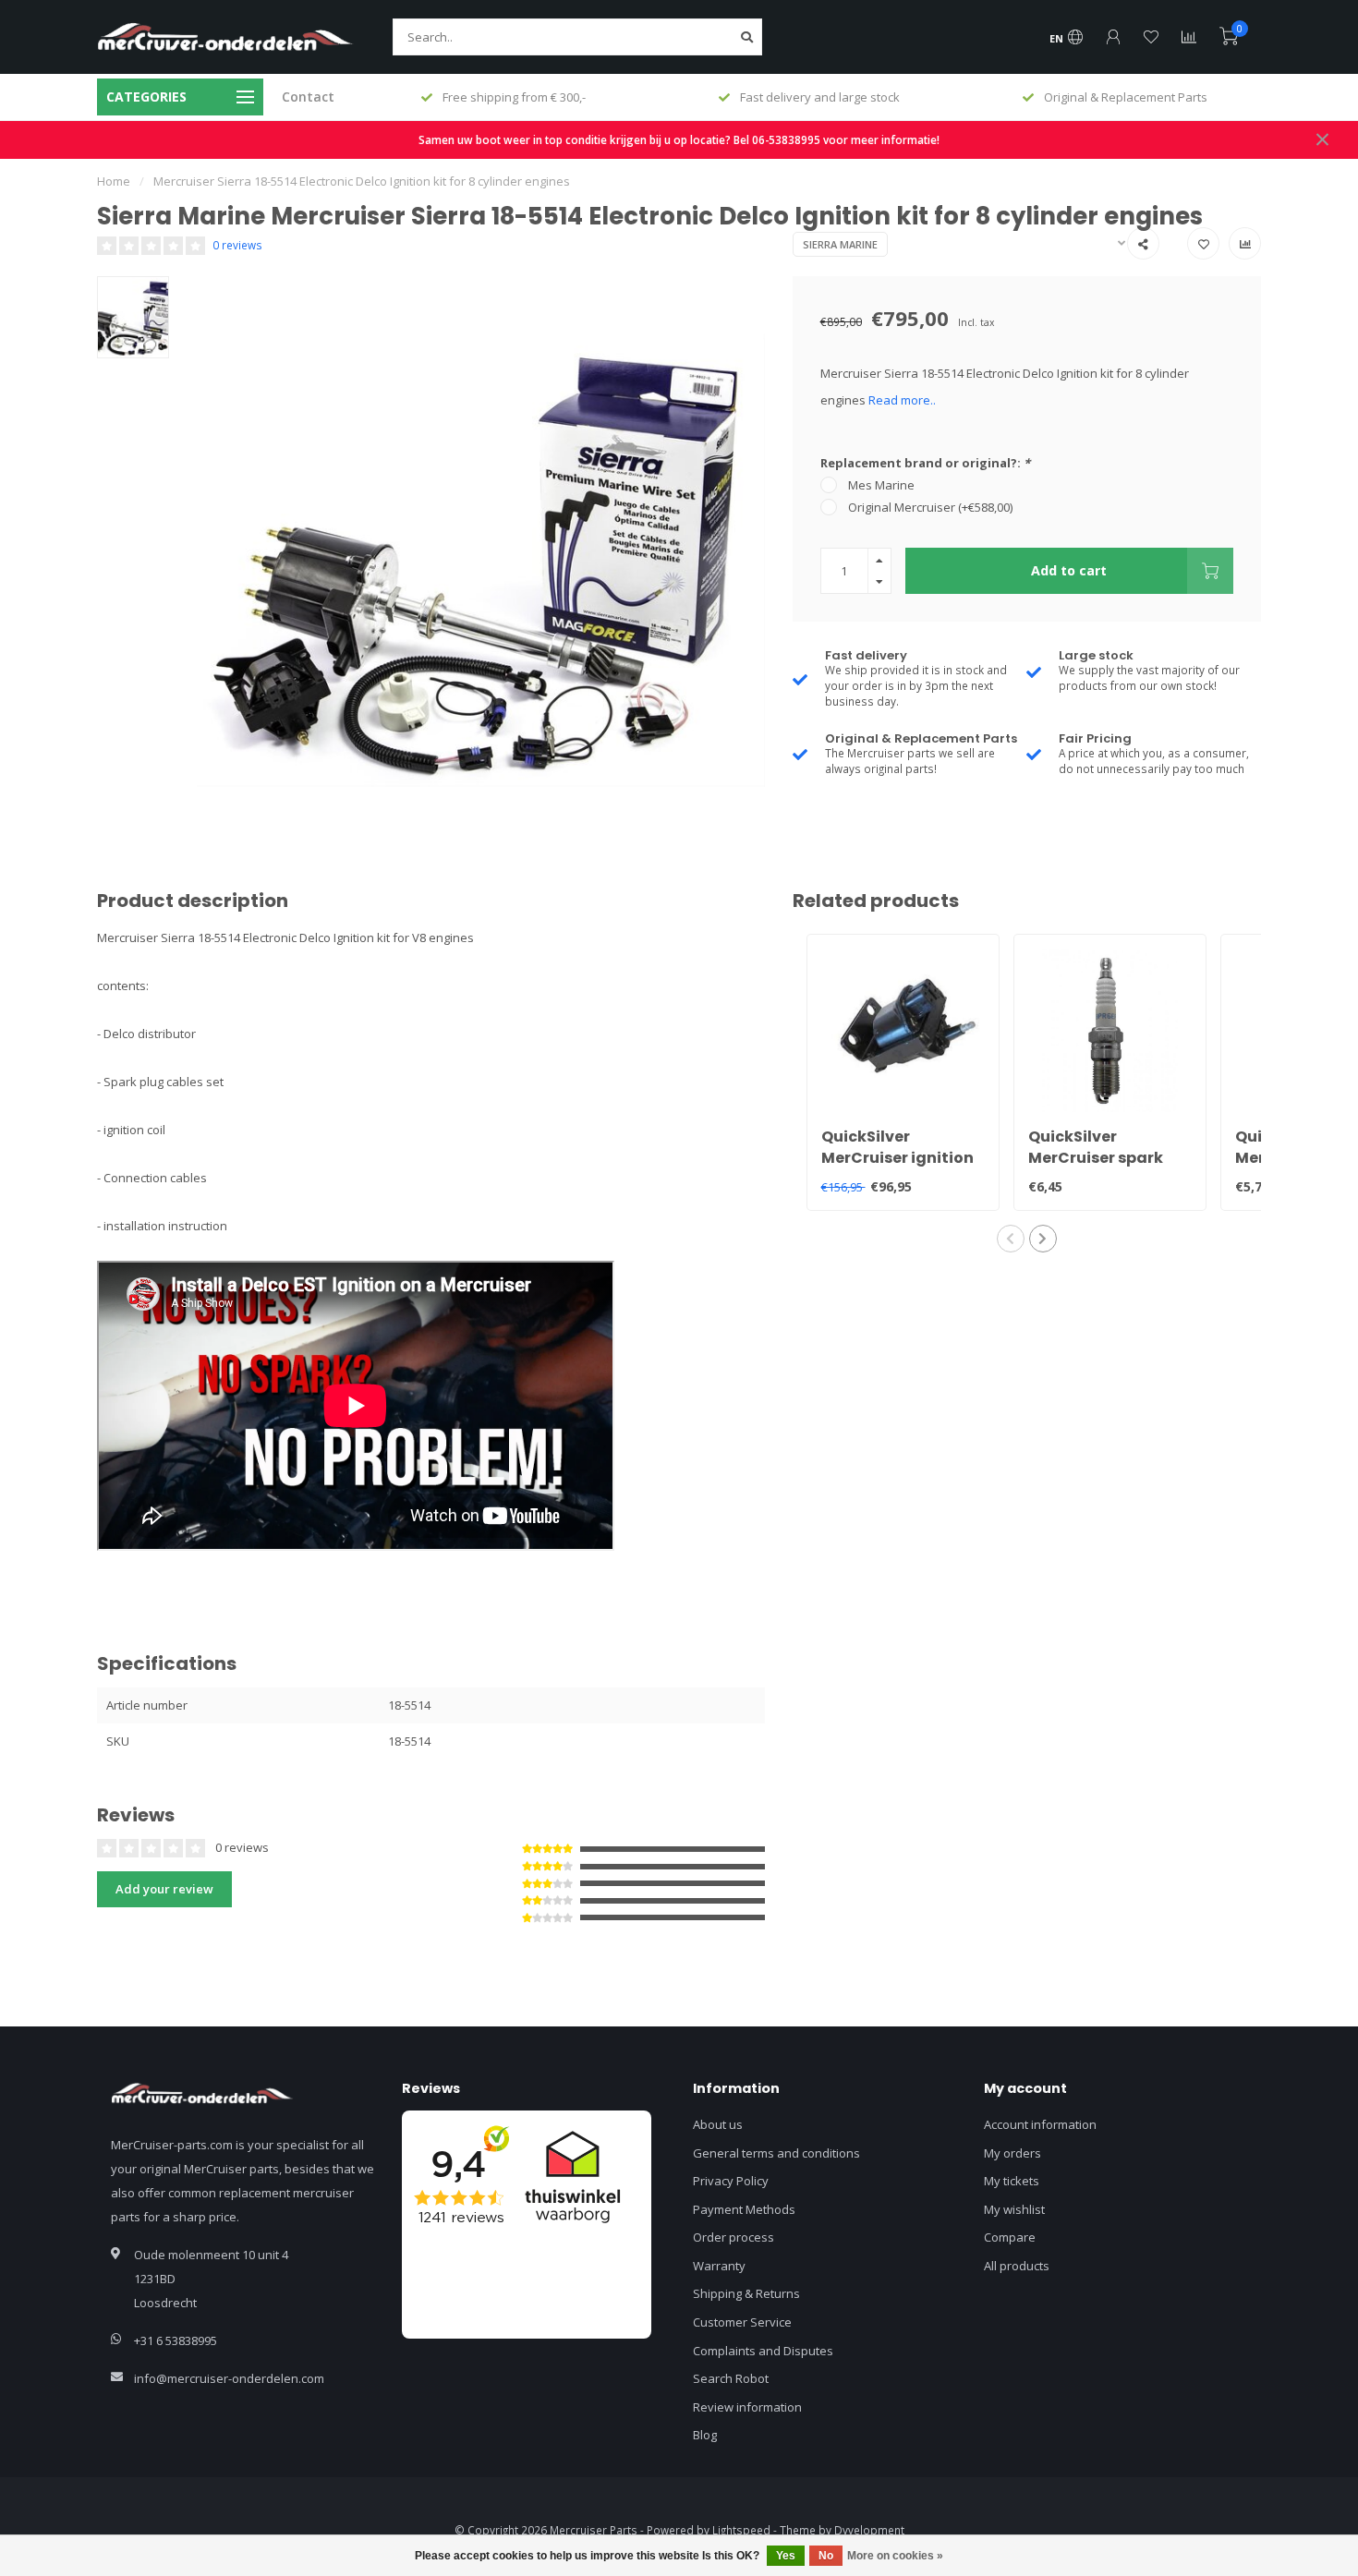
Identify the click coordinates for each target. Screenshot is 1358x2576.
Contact (308, 97)
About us (718, 2124)
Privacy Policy (731, 2181)
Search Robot (731, 2378)
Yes (786, 2556)
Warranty (719, 2266)
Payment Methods (744, 2209)
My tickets (1012, 2181)
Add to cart (1069, 570)
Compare (1010, 2237)
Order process (734, 2237)
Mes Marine (881, 485)
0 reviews (237, 245)
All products (1017, 2266)
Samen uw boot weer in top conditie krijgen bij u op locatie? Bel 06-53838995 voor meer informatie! (679, 139)
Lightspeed (741, 2530)
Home (114, 181)
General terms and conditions (776, 2153)
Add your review (164, 1889)
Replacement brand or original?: (925, 463)
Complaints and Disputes (763, 2351)
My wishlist (1014, 2209)
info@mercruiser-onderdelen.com (229, 2378)
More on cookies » (895, 2556)
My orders (1012, 2153)
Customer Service (742, 2322)
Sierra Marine (840, 244)
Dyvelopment (869, 2530)
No (826, 2556)
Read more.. (902, 400)
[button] (1011, 1239)
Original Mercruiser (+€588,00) (930, 507)
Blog (705, 2435)
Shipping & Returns (746, 2293)
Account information (1040, 2124)
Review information (747, 2407)
